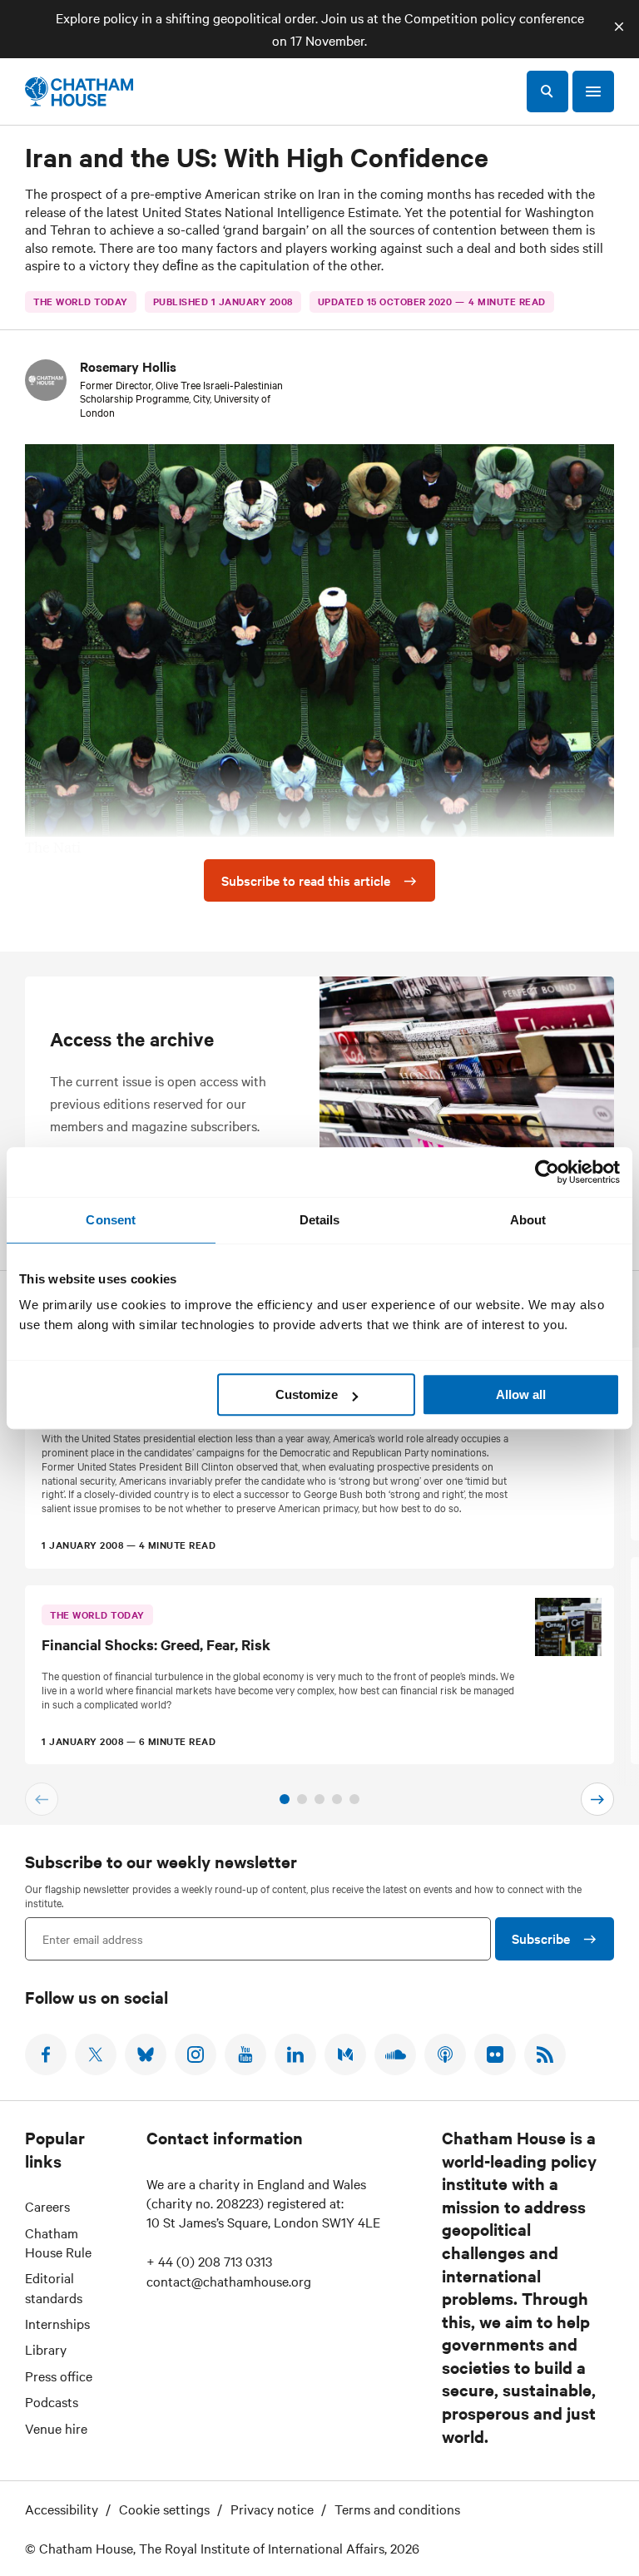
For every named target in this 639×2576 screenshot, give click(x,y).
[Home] (79, 91)
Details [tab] (320, 1220)
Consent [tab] (111, 1220)
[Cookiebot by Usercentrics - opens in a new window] (547, 1172)
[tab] (285, 1799)
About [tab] (528, 1220)
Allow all (521, 1394)
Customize (307, 1394)
